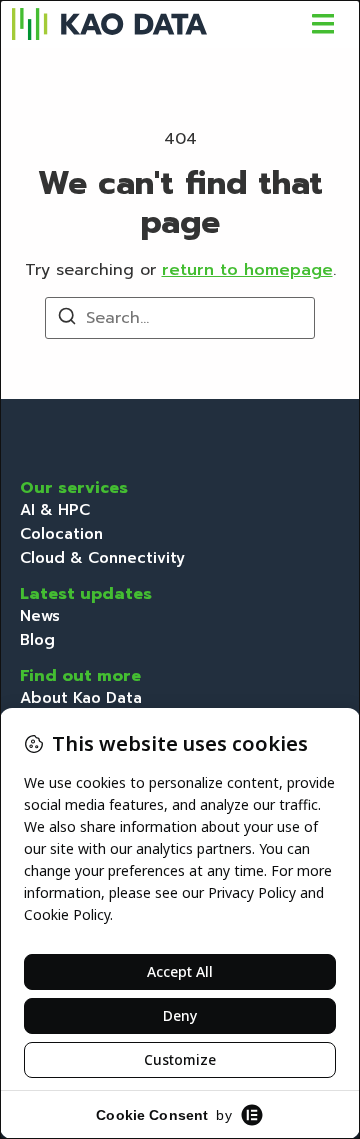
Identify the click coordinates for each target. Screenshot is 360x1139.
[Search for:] (180, 318)
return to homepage (247, 270)
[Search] (67, 319)
